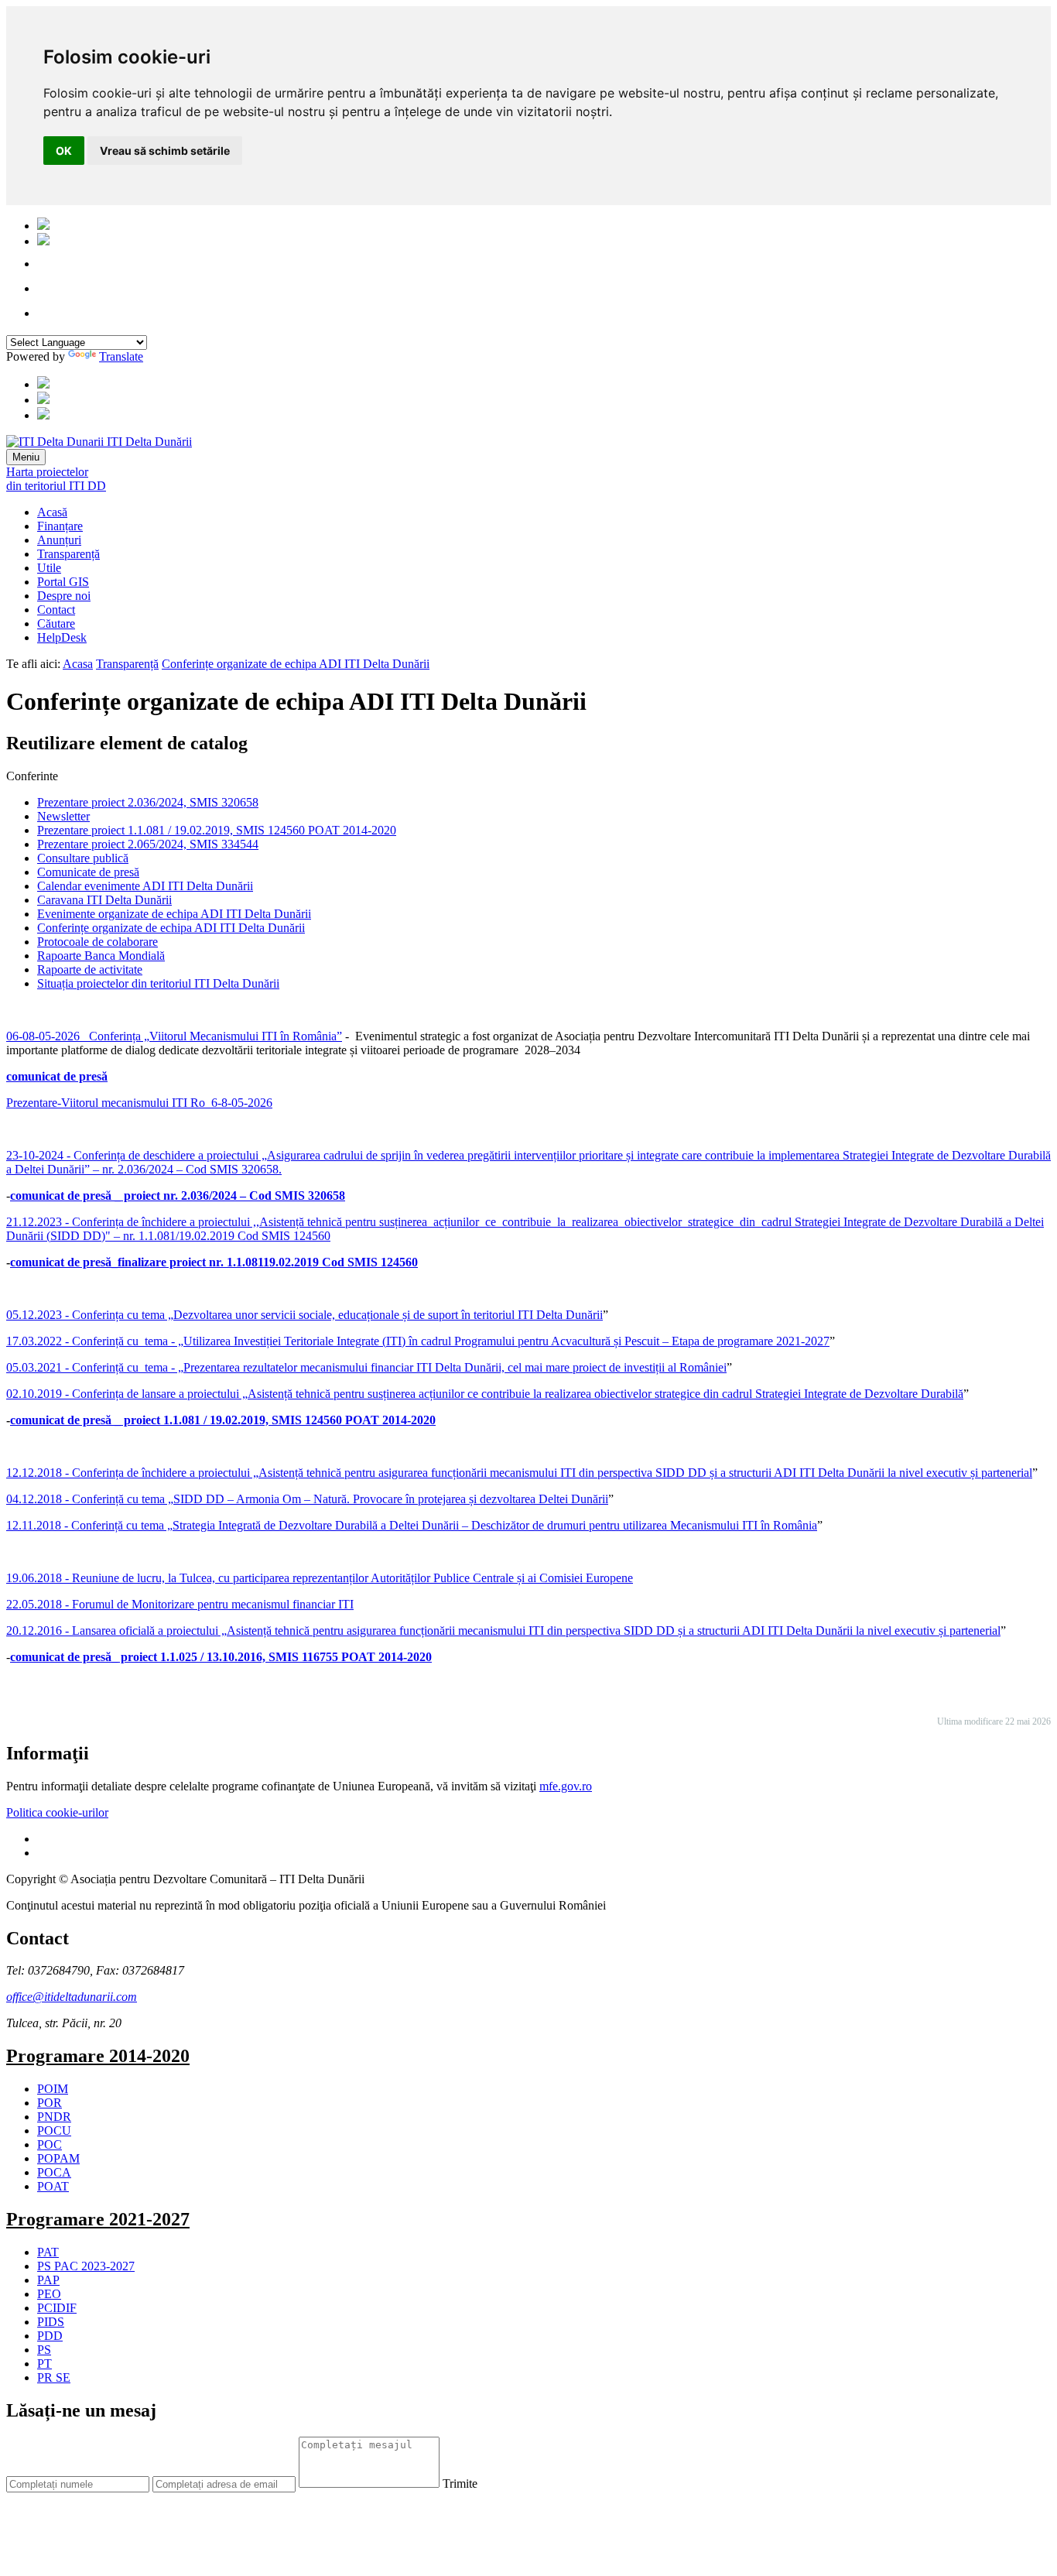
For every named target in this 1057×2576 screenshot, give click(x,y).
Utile (49, 568)
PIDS (51, 2322)
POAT (53, 2186)
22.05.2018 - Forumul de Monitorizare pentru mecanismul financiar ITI (180, 1604)
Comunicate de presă (88, 872)
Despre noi (64, 596)
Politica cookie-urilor (57, 1812)
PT (44, 2364)
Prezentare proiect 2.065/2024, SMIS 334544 (148, 844)
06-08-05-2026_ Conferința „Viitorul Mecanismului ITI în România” (174, 1036)
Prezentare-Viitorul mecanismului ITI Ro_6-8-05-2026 (139, 1103)
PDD (50, 2336)
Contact (56, 610)
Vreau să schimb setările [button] (165, 151)
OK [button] (64, 151)
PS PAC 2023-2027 (86, 2266)
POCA (54, 2172)
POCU (54, 2131)
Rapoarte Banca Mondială (101, 956)
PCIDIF (57, 2308)
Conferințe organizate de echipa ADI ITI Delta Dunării (296, 664)
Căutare (56, 623)
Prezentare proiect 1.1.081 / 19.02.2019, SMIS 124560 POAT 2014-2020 (217, 830)
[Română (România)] (43, 226)
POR (50, 2103)
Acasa (78, 664)
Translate (121, 356)
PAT (48, 2252)
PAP (48, 2280)
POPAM (58, 2158)
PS (44, 2350)
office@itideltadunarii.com (72, 1997)
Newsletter (63, 816)
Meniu (26, 457)
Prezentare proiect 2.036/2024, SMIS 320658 (148, 802)
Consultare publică (83, 858)
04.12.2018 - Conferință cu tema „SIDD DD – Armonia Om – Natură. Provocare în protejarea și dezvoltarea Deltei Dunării (307, 1499)
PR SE (54, 2377)
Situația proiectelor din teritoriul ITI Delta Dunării (158, 983)
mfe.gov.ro (566, 1786)
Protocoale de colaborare (97, 942)
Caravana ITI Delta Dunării (104, 900)
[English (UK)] (43, 241)
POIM (53, 2089)
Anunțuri (59, 540)
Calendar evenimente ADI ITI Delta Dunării (145, 886)
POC (50, 2144)
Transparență (68, 554)
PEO (49, 2294)
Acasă (52, 512)
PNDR (54, 2117)
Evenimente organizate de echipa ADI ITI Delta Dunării (174, 914)
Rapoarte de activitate (90, 969)
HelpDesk (62, 637)
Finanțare (60, 526)
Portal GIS (63, 582)
